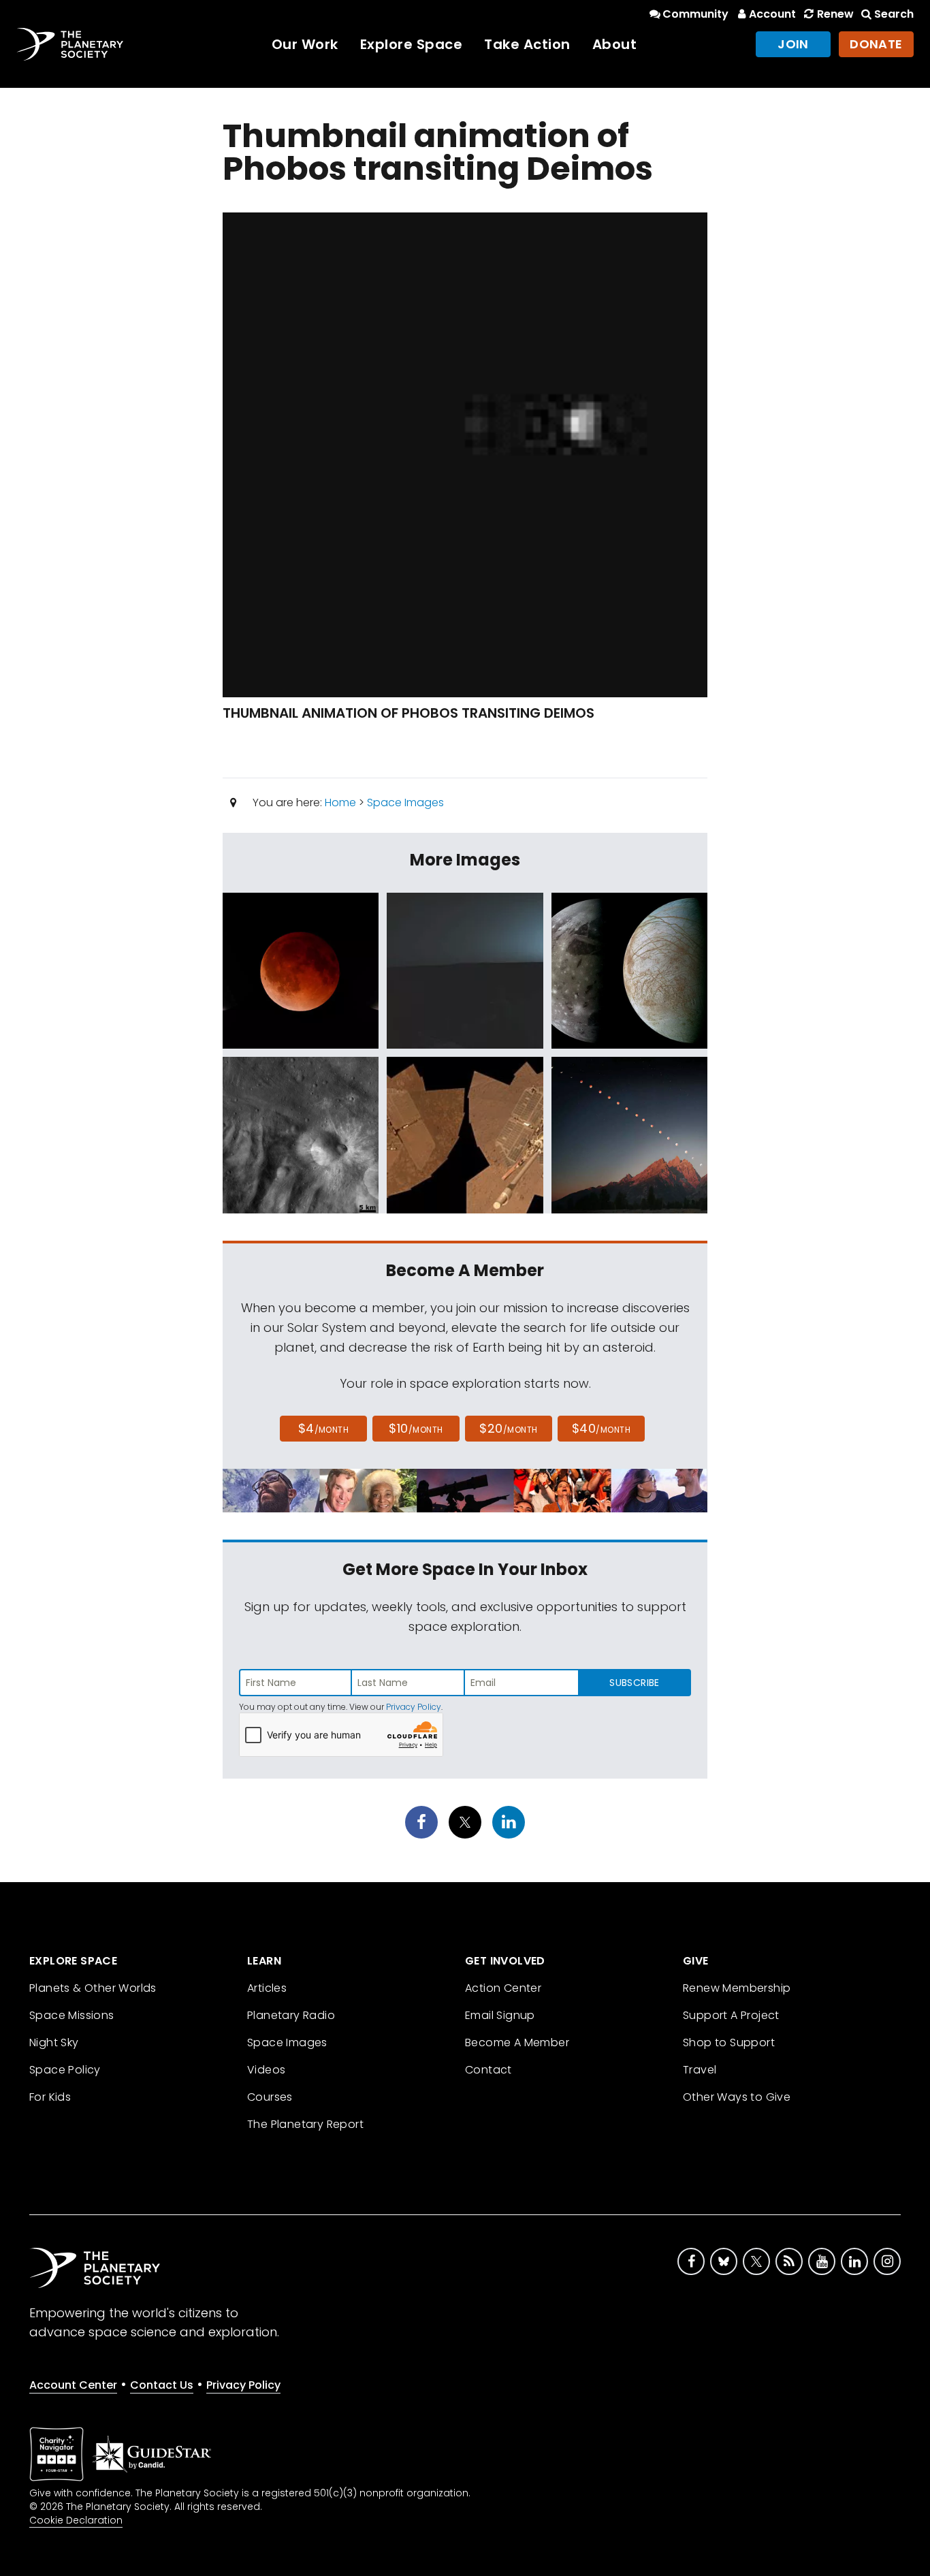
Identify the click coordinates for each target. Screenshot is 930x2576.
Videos (266, 2070)
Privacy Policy (414, 1707)
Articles (267, 1988)
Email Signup (500, 2015)
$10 (416, 1428)
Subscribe (634, 1683)
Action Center (503, 1988)
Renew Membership (737, 1988)
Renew (835, 14)
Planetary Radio (291, 2015)
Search (894, 14)
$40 (601, 1428)
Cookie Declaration (76, 2520)
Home (340, 802)
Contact (488, 2070)
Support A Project (731, 2015)
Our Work (305, 44)
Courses (270, 2097)
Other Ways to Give (737, 2097)
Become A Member (517, 2042)
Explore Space (412, 44)
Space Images (405, 802)
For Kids (50, 2097)
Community (695, 14)
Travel (700, 2070)
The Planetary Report (305, 2124)
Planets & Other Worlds (93, 1988)
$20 (508, 1428)
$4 (324, 1428)
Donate (876, 44)
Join (793, 44)
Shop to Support (729, 2042)
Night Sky (54, 2042)
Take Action (527, 44)
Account (772, 14)
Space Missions (72, 2015)
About (615, 44)
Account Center (73, 2385)
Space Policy (65, 2070)
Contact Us (162, 2385)
